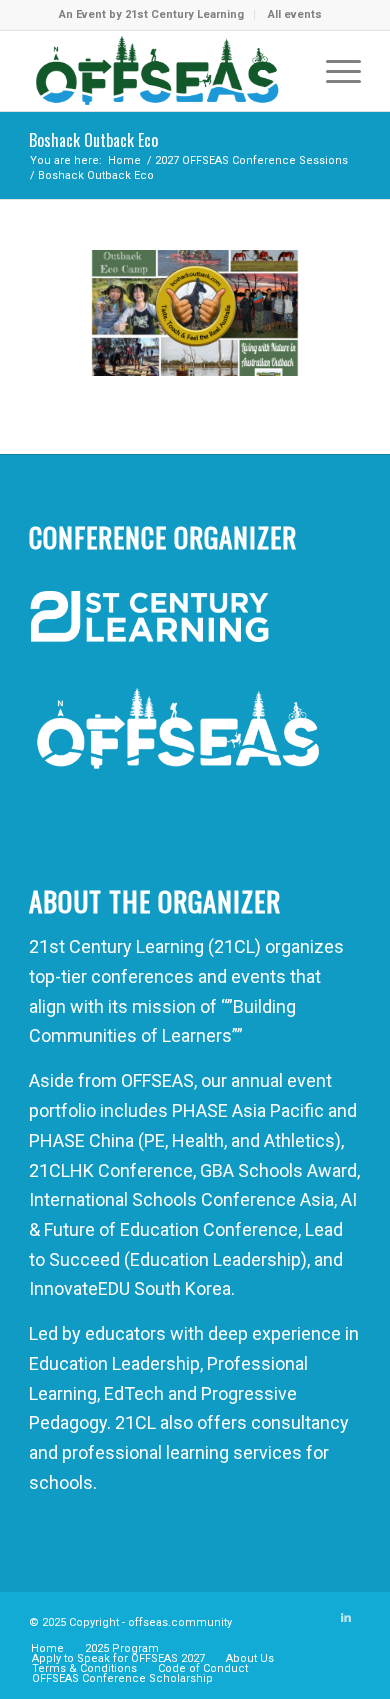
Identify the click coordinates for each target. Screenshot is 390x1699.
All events (295, 14)
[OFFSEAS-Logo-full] (161, 71)
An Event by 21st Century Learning (151, 14)
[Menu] (333, 71)
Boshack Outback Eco (93, 140)
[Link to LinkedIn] (346, 1618)
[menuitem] (152, 15)
